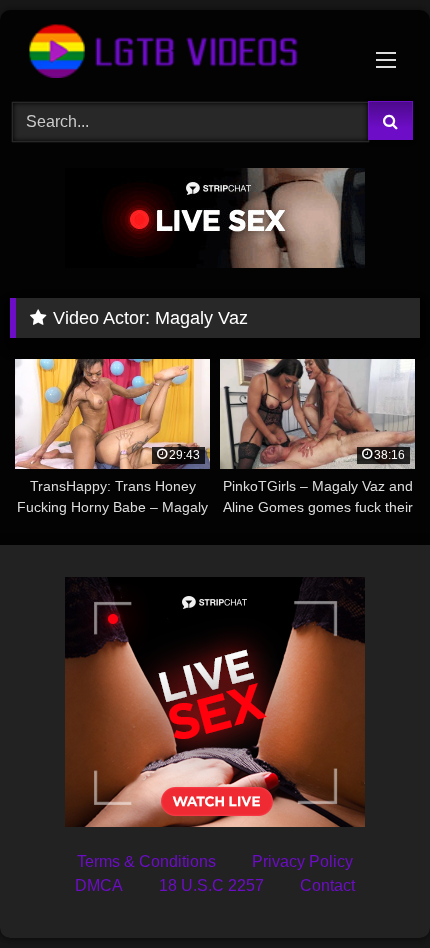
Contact (327, 885)
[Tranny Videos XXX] (176, 52)
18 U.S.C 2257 (211, 885)
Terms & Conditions (146, 861)
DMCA (99, 885)
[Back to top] (368, 888)
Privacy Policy (302, 861)
